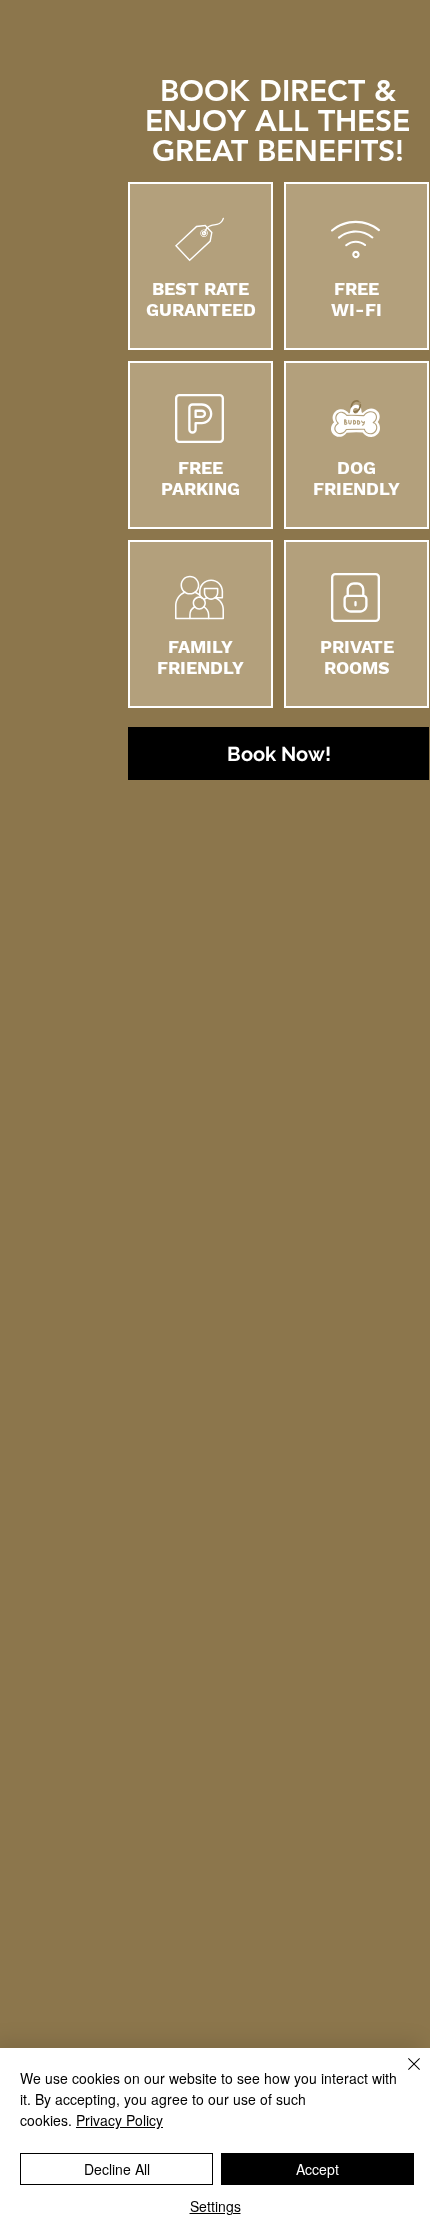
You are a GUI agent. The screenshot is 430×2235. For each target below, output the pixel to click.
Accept (317, 2169)
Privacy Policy (119, 2120)
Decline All (117, 2169)
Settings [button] (215, 2206)
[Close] (402, 2076)
